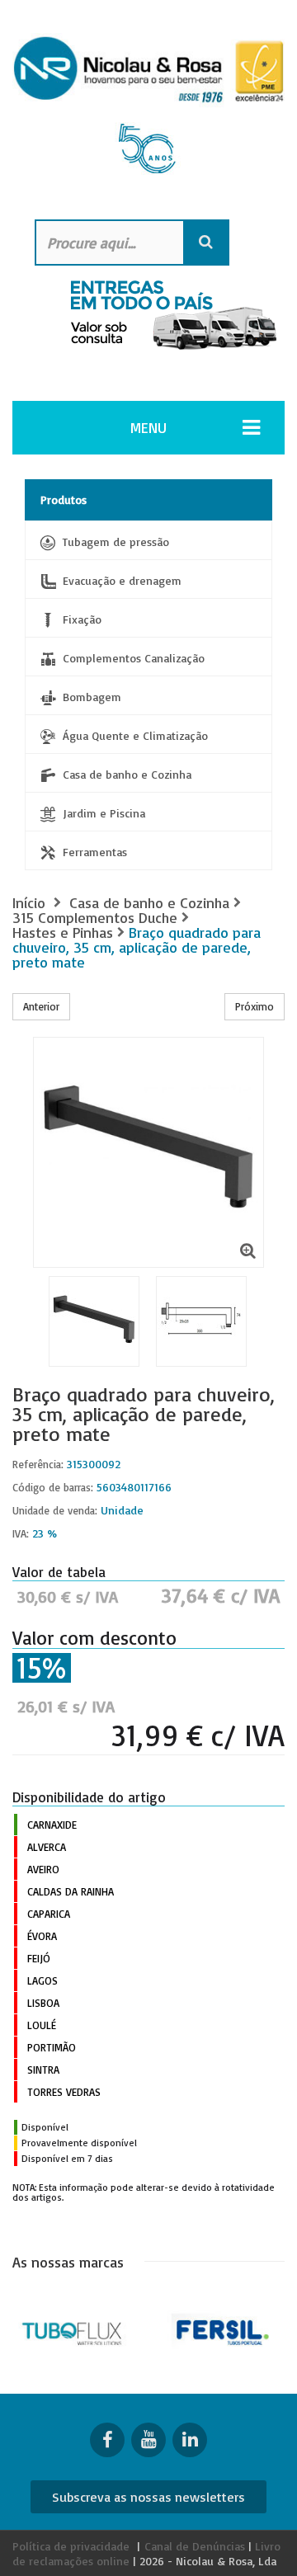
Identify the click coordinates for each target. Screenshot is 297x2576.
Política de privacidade (71, 2546)
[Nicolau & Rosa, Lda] (148, 111)
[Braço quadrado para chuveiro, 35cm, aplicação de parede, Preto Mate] (201, 1321)
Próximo (255, 1006)
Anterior (41, 1006)
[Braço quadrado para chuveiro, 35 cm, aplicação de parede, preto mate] (94, 1321)
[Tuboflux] (74, 2330)
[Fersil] (223, 2330)
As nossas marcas (68, 2262)
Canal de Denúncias (195, 2546)
